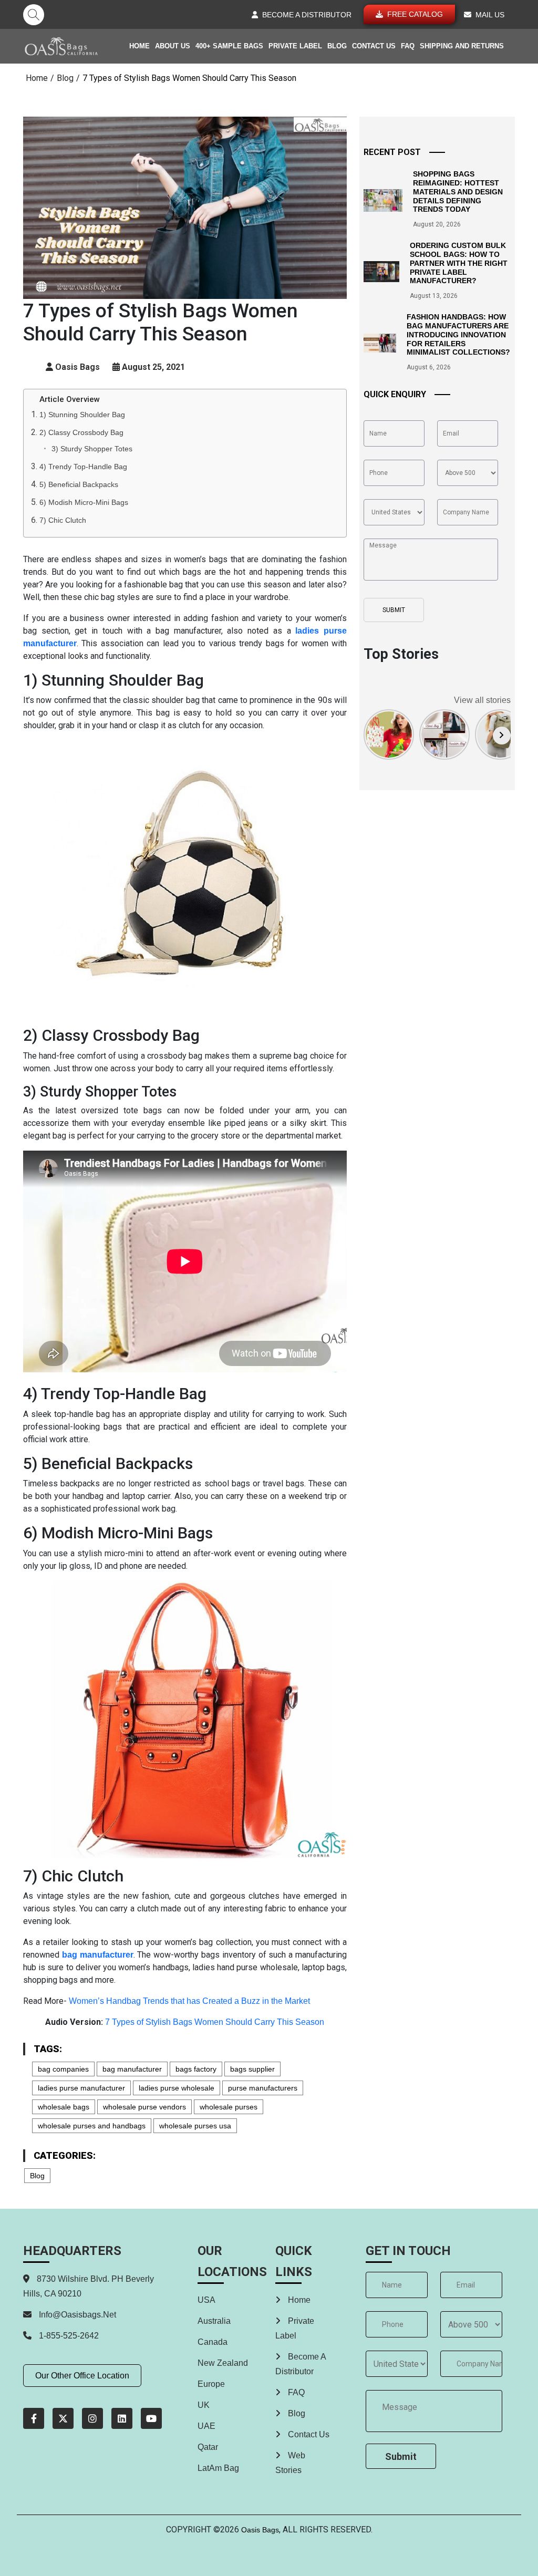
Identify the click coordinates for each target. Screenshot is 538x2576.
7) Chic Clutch (63, 520)
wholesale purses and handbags (92, 2126)
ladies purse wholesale (177, 2088)
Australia (214, 2321)
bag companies (63, 2069)
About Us (173, 46)
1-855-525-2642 (68, 2336)
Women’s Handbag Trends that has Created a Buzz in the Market (189, 2001)
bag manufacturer (132, 2069)
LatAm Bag (218, 2468)
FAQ (408, 46)
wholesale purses (229, 2107)
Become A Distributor (301, 2364)
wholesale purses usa (195, 2126)
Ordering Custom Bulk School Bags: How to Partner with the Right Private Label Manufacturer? (459, 263)
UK (204, 2405)
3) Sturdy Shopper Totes (92, 449)
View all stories (482, 700)
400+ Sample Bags (229, 46)
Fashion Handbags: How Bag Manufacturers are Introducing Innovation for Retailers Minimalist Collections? (458, 334)
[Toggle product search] (34, 15)
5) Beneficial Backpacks (79, 484)
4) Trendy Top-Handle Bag (83, 467)
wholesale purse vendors (144, 2107)
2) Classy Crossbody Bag (81, 432)
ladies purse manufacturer (81, 2088)
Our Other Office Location (82, 2376)
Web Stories (290, 2463)
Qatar (208, 2447)
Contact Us (374, 46)
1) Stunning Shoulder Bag (82, 415)
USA (206, 2300)
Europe (211, 2384)
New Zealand (223, 2363)
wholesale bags (64, 2107)
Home (139, 46)
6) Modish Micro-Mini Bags (84, 502)
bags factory (196, 2069)
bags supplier (252, 2069)
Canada (213, 2342)
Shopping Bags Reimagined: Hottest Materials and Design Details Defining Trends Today (458, 192)
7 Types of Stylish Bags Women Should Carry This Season (215, 2022)
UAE (206, 2426)
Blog (337, 46)
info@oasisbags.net (77, 2315)
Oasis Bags (260, 2530)
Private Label (295, 46)
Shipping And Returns (462, 46)
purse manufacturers (263, 2088)
